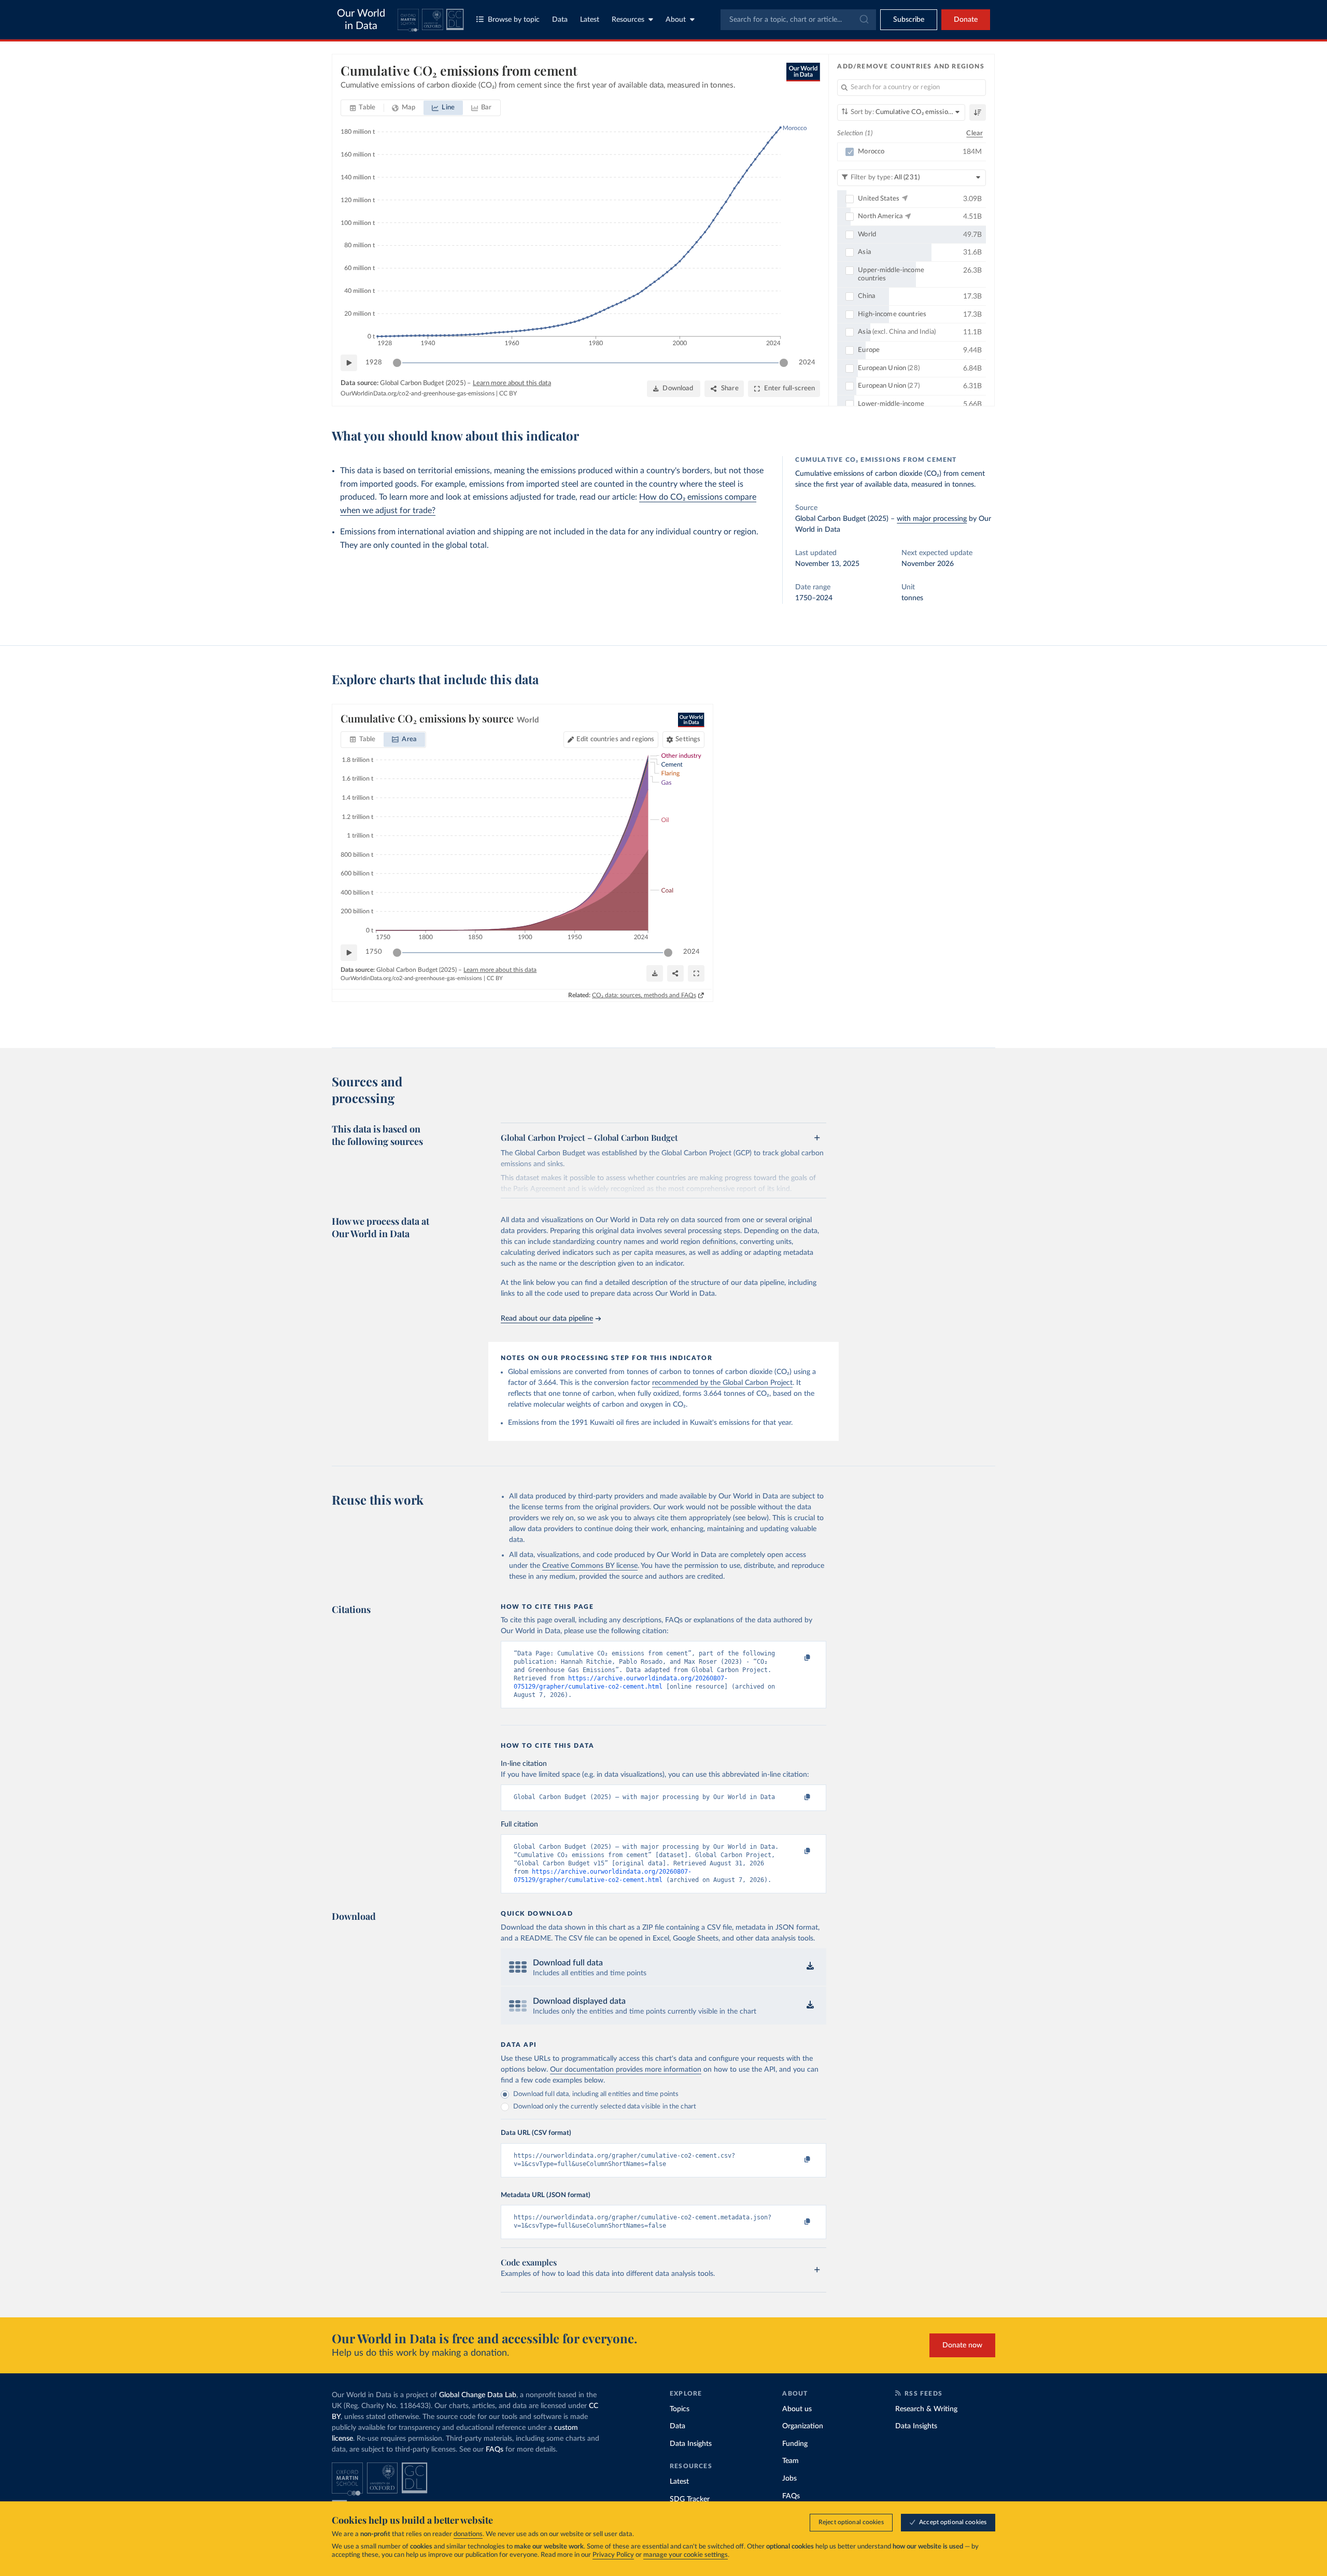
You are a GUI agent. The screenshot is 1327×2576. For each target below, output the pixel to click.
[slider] (397, 363)
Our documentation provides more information (626, 2070)
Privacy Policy (613, 2555)
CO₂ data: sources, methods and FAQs (644, 995)
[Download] (655, 973)
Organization (803, 2426)
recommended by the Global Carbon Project (722, 1383)
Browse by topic (514, 20)
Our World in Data (361, 20)
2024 (807, 363)
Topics (680, 2409)
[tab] (363, 108)
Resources (628, 20)
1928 (374, 363)
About (676, 20)
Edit (615, 739)
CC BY (508, 393)
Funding (795, 2444)
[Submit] (863, 20)
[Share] (675, 973)
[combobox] (798, 20)
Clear (975, 133)
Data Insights (691, 2444)
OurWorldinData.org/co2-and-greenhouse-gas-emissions (418, 393)
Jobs (789, 2479)
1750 (374, 952)
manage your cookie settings (686, 2555)
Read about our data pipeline (547, 1319)
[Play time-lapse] (349, 363)
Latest (590, 20)
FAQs (495, 2450)
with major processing (932, 519)
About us (797, 2409)
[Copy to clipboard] (797, 1658)
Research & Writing (926, 2409)
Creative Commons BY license (590, 1566)
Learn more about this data (512, 383)
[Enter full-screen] (696, 973)
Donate (966, 20)
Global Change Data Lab (478, 2395)
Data (560, 20)
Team (790, 2461)
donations (468, 2534)
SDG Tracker (690, 2499)
